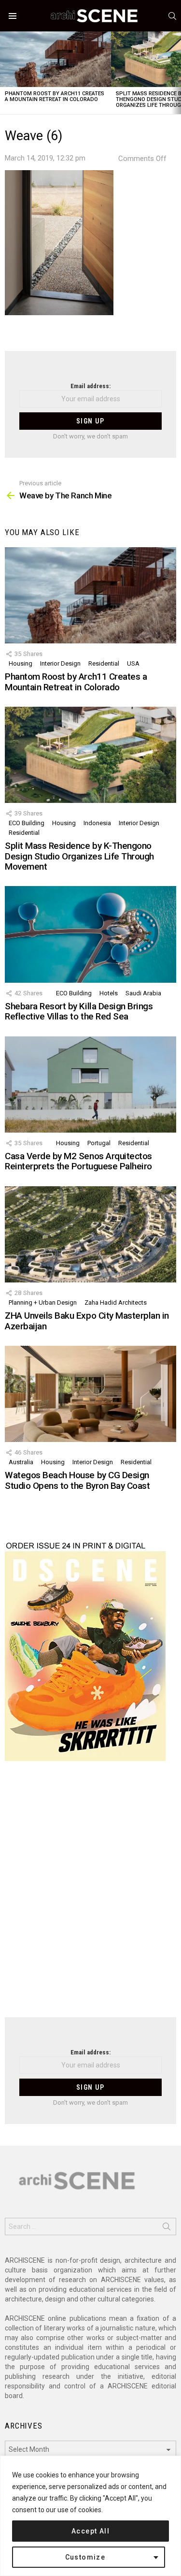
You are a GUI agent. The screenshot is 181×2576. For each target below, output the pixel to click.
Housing (21, 663)
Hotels (109, 993)
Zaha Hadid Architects (116, 1303)
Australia (21, 1462)
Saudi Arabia (143, 993)
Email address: (90, 386)
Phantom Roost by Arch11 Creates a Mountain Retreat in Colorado (55, 96)
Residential (104, 663)
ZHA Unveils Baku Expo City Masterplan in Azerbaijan (87, 1321)
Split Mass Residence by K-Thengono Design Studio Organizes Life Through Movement (79, 856)
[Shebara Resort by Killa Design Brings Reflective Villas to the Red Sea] (90, 934)
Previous (5, 73)
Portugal (99, 1143)
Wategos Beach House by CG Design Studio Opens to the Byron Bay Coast (77, 1480)
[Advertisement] (90, 1895)
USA (133, 663)
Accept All (90, 2531)
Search (167, 2228)
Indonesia (97, 823)
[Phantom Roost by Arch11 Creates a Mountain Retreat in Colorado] (56, 59)
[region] (90, 2516)
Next (176, 73)
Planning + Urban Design (43, 1303)
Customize (85, 2557)
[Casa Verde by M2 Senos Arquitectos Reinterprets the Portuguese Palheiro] (90, 1084)
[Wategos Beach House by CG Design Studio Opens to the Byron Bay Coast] (90, 1394)
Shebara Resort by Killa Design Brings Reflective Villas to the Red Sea (79, 1011)
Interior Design (60, 663)
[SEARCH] (172, 16)
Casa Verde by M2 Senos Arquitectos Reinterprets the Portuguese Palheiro (78, 1161)
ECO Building (27, 823)
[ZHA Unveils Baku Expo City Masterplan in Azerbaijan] (90, 1234)
